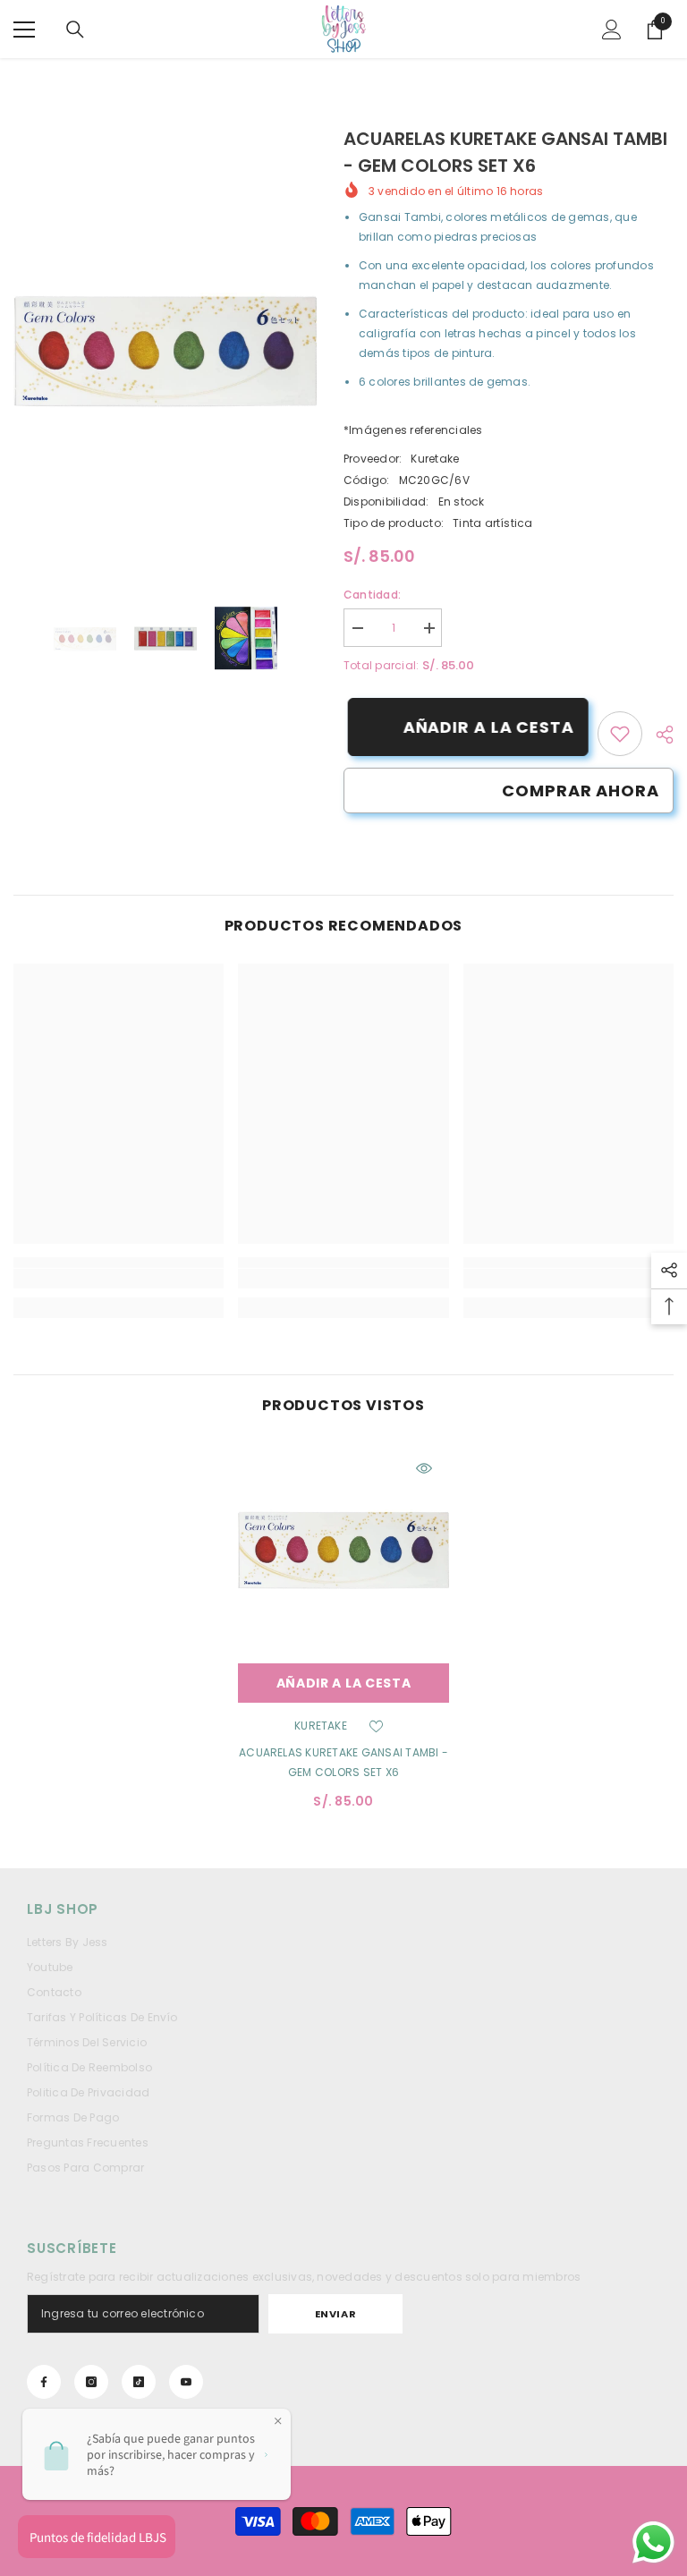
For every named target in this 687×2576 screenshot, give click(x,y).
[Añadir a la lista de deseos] (377, 1726)
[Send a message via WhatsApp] (653, 2542)
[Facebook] (44, 2382)
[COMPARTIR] (658, 735)
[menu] (24, 30)
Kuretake (435, 459)
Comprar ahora (581, 791)
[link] (620, 734)
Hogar (44, 77)
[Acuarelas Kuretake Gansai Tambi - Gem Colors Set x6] (343, 1549)
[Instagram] (91, 2382)
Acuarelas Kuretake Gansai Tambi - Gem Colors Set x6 (343, 1762)
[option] (165, 350)
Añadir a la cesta (484, 727)
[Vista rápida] (424, 1468)
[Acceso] (612, 30)
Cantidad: (372, 595)
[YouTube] (186, 2382)
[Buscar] (75, 30)
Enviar (335, 2314)
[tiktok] (139, 2382)
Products (107, 77)
